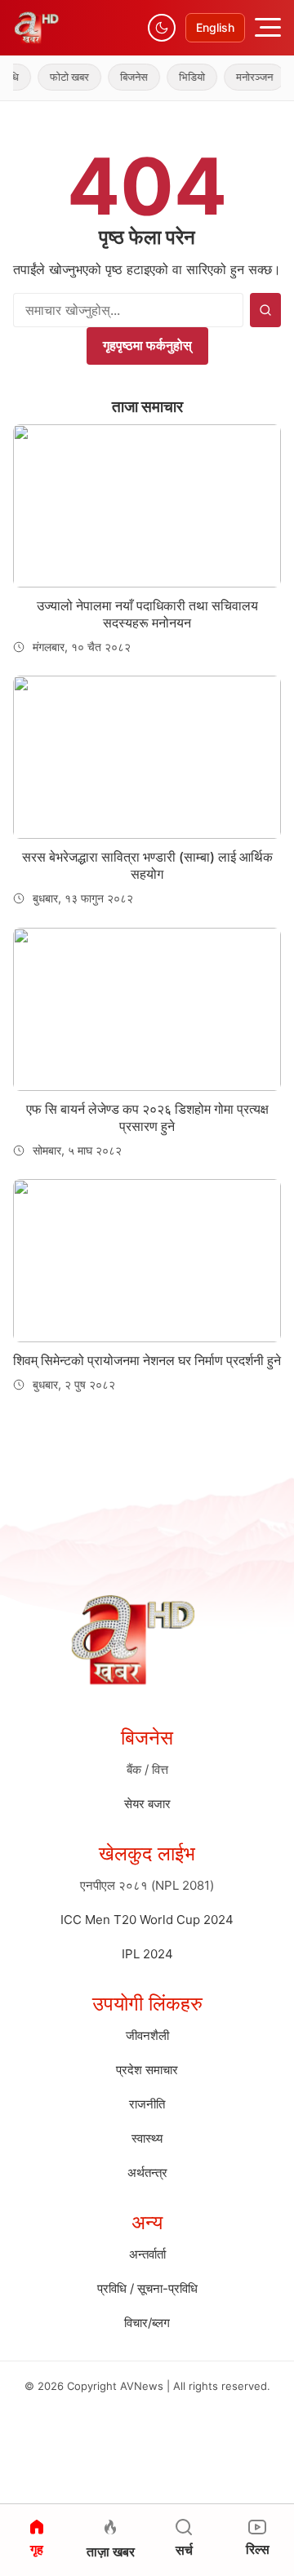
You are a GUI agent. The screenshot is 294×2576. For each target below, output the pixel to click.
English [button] (215, 27)
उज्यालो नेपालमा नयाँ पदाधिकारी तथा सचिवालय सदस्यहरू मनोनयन (147, 614)
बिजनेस (123, 77)
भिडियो (181, 77)
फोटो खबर (59, 77)
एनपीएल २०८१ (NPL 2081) (147, 1885)
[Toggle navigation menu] (268, 27)
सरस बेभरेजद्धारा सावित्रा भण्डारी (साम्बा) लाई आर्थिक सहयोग (147, 865)
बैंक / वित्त (147, 1769)
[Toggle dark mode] (162, 28)
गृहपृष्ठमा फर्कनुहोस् (147, 345)
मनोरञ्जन (244, 77)
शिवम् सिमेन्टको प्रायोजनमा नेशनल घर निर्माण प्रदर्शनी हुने (147, 1360)
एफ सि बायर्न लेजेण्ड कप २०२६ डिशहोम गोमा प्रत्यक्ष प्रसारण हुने (147, 1117)
